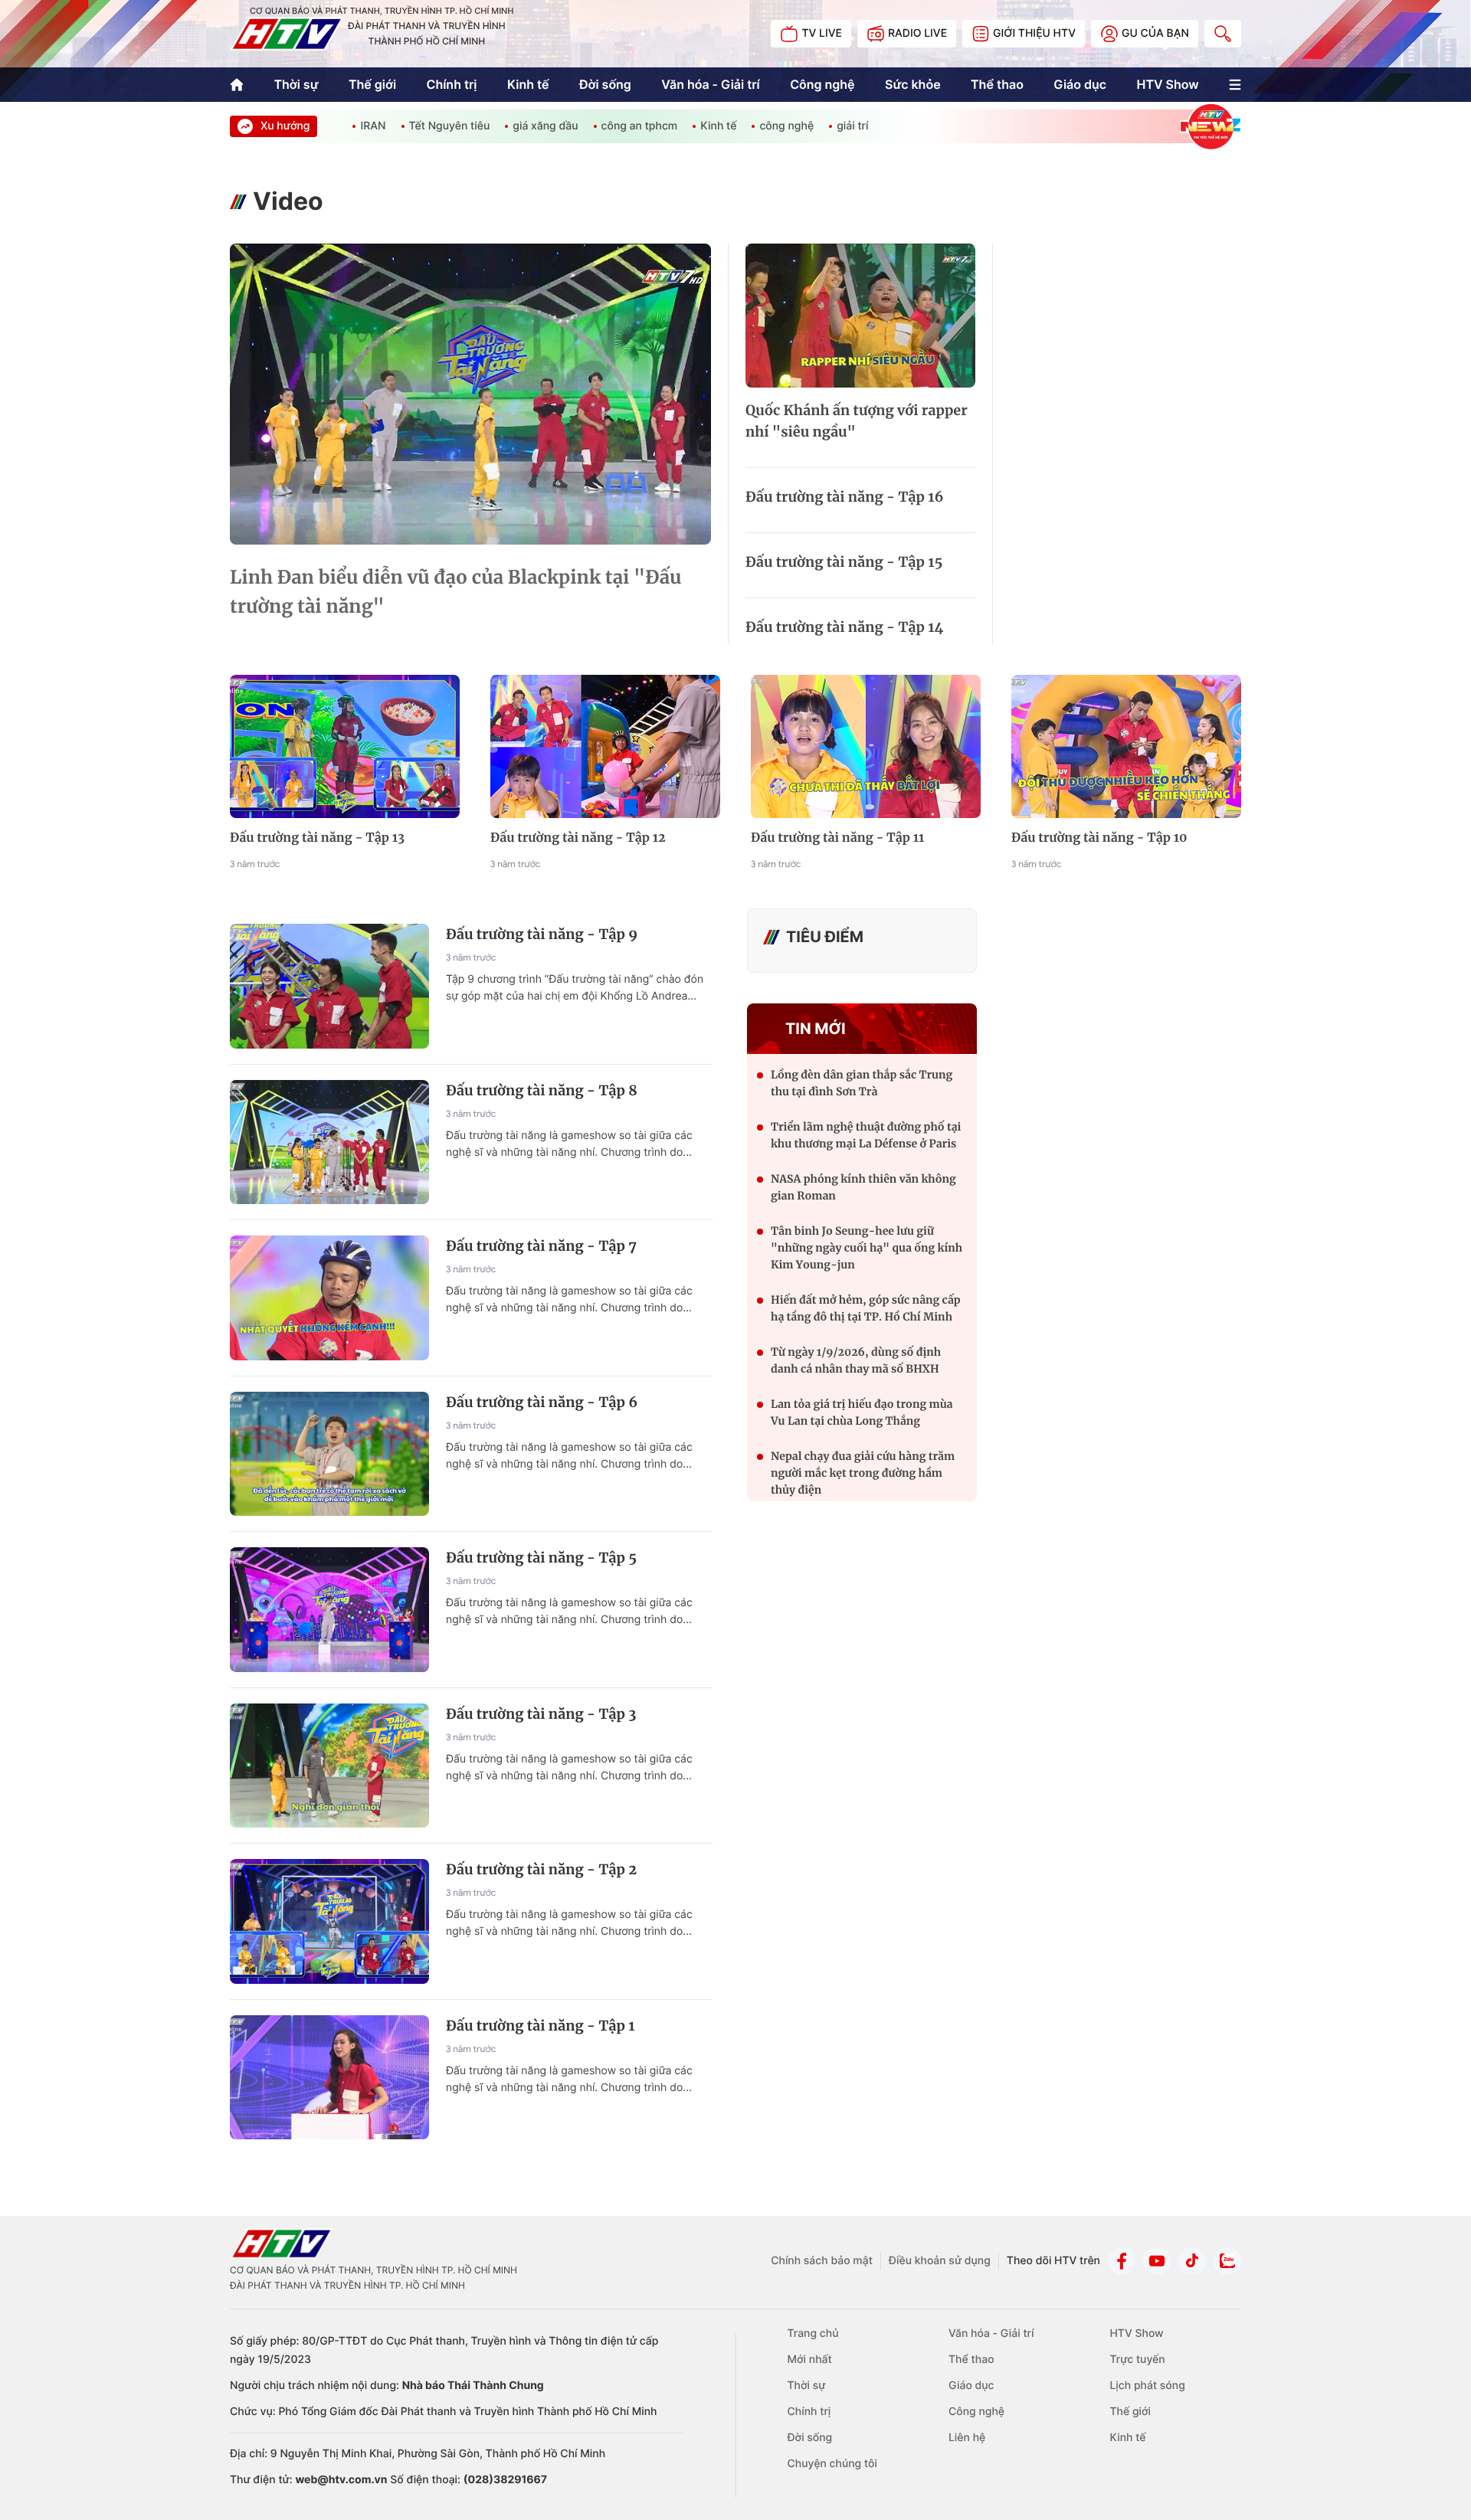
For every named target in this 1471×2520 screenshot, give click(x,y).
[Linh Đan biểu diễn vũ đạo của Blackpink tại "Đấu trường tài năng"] (470, 394)
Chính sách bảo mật (822, 2261)
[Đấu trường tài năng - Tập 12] (605, 747)
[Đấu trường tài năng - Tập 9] (329, 986)
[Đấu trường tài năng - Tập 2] (329, 1921)
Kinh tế (528, 84)
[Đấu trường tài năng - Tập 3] (329, 1766)
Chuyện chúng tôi (832, 2464)
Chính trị (452, 84)
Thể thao (997, 84)
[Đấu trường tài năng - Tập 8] (329, 1142)
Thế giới (372, 84)
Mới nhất (810, 2360)
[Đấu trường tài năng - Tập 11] (866, 747)
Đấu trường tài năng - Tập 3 (541, 1714)
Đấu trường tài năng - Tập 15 (844, 562)
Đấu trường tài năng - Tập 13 (317, 838)
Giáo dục (1080, 84)
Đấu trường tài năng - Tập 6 (542, 1402)
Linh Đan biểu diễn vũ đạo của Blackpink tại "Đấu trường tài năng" (455, 592)
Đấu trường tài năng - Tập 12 (578, 838)
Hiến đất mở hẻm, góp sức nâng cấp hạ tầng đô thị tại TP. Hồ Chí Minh (866, 1308)
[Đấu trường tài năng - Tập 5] (329, 1610)
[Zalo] (1227, 2261)
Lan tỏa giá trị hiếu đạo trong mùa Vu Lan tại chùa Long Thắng (862, 1412)
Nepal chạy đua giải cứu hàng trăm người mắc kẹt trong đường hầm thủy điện (863, 1473)
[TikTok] (1192, 2261)
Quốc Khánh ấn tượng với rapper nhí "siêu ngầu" (857, 421)
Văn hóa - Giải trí (710, 84)
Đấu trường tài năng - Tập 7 (541, 1246)
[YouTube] (1157, 2261)
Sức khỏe (913, 84)
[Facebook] (1122, 2261)
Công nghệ (822, 84)
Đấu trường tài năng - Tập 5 (541, 1558)
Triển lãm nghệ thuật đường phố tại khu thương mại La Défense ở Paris (866, 1135)
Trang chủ (813, 2333)
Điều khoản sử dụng (940, 2261)
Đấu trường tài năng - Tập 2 (541, 1869)
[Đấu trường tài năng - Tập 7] (329, 1298)
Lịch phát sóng (1147, 2386)
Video (288, 201)
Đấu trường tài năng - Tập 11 (837, 838)
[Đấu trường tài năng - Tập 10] (1126, 747)
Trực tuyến (1137, 2360)
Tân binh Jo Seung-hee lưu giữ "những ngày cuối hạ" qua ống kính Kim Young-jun (867, 1248)
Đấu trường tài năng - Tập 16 (845, 497)
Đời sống (605, 84)
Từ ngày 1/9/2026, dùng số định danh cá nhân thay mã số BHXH (856, 1360)
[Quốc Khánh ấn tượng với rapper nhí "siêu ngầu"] (860, 316)
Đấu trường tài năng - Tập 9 (542, 934)
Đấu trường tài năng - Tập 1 (540, 2026)
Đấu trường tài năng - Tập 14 (844, 627)
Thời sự (296, 84)
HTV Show (1167, 84)
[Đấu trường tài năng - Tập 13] (345, 747)
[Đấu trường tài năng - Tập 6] (329, 1454)
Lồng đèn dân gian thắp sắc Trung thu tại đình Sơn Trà (862, 1083)
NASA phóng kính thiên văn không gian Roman (863, 1187)
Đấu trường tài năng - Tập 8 (542, 1090)
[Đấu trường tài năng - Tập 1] (329, 2078)
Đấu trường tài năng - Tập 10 (1099, 838)
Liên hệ (967, 2438)
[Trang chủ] (237, 85)
